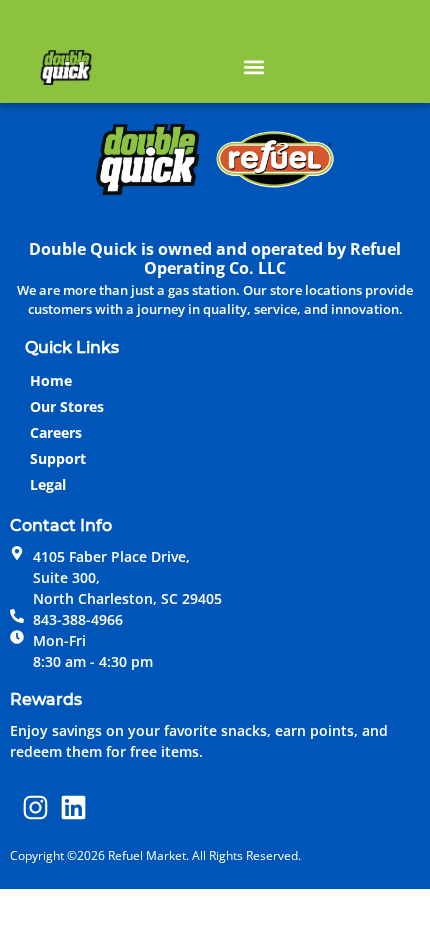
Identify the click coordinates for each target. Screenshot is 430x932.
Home (51, 380)
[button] (253, 66)
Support (58, 458)
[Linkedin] (74, 807)
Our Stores (67, 406)
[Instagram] (36, 807)
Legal (48, 484)
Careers (56, 432)
